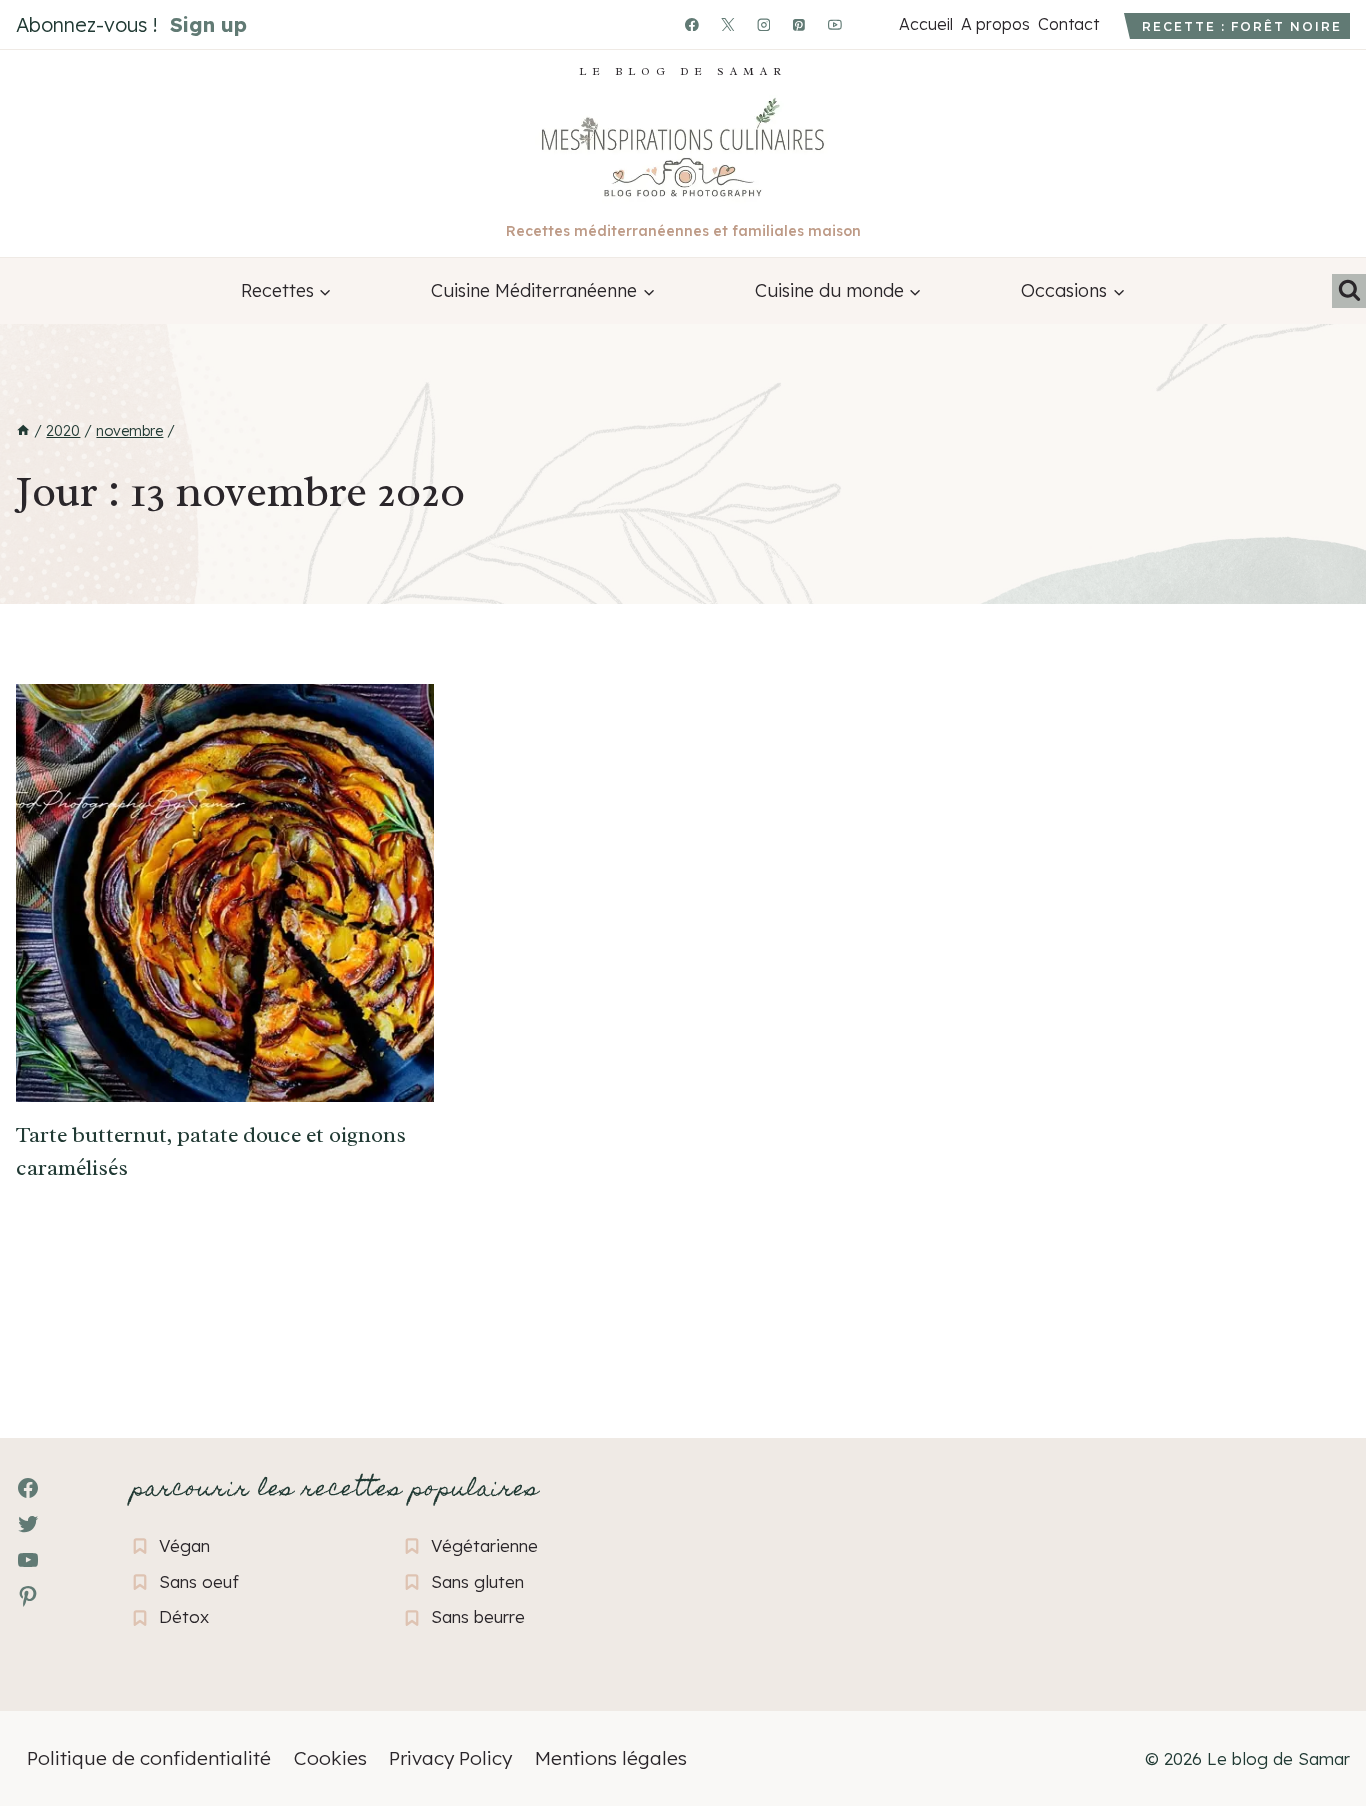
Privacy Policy (450, 1758)
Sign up (208, 24)
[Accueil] (23, 431)
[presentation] (225, 893)
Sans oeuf (199, 1581)
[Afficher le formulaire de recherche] (1349, 291)
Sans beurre (478, 1616)
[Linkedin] (871, 25)
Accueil (925, 24)
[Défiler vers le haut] (50, 1681)
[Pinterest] (800, 25)
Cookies (330, 1758)
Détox (184, 1616)
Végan (184, 1545)
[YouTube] (835, 25)
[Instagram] (764, 25)
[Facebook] (692, 25)
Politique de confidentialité (149, 1758)
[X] (728, 25)
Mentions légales (611, 1758)
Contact (1068, 24)
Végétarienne (484, 1545)
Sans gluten (477, 1581)
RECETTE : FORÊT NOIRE (1242, 26)
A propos (995, 24)
